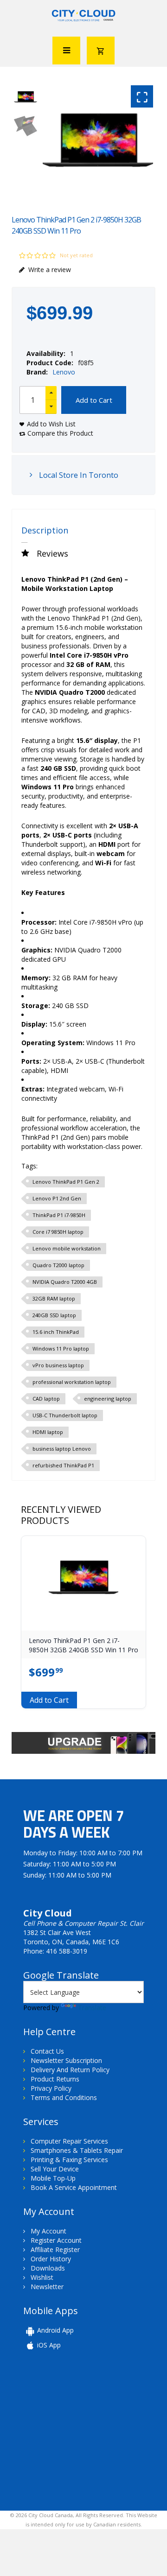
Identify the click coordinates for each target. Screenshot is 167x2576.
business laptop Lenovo (62, 1449)
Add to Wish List (51, 424)
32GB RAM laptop (54, 1298)
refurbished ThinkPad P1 (63, 1465)
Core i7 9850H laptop (58, 1232)
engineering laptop (108, 1399)
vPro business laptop (58, 1365)
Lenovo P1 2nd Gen (57, 1198)
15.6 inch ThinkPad (56, 1332)
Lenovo (64, 372)
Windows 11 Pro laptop (61, 1348)
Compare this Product (60, 433)
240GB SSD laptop (54, 1315)
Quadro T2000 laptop (58, 1265)
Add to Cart (94, 400)
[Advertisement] (87, 2430)
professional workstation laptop (72, 1382)
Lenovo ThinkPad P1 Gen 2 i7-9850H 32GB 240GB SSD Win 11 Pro (83, 1645)
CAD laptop (46, 1399)
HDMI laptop (48, 1432)
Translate (92, 2008)
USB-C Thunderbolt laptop (65, 1415)
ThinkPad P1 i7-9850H (59, 1215)
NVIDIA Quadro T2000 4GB (65, 1282)
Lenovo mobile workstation (67, 1248)
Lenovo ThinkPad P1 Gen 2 (66, 1182)
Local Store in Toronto (78, 475)
